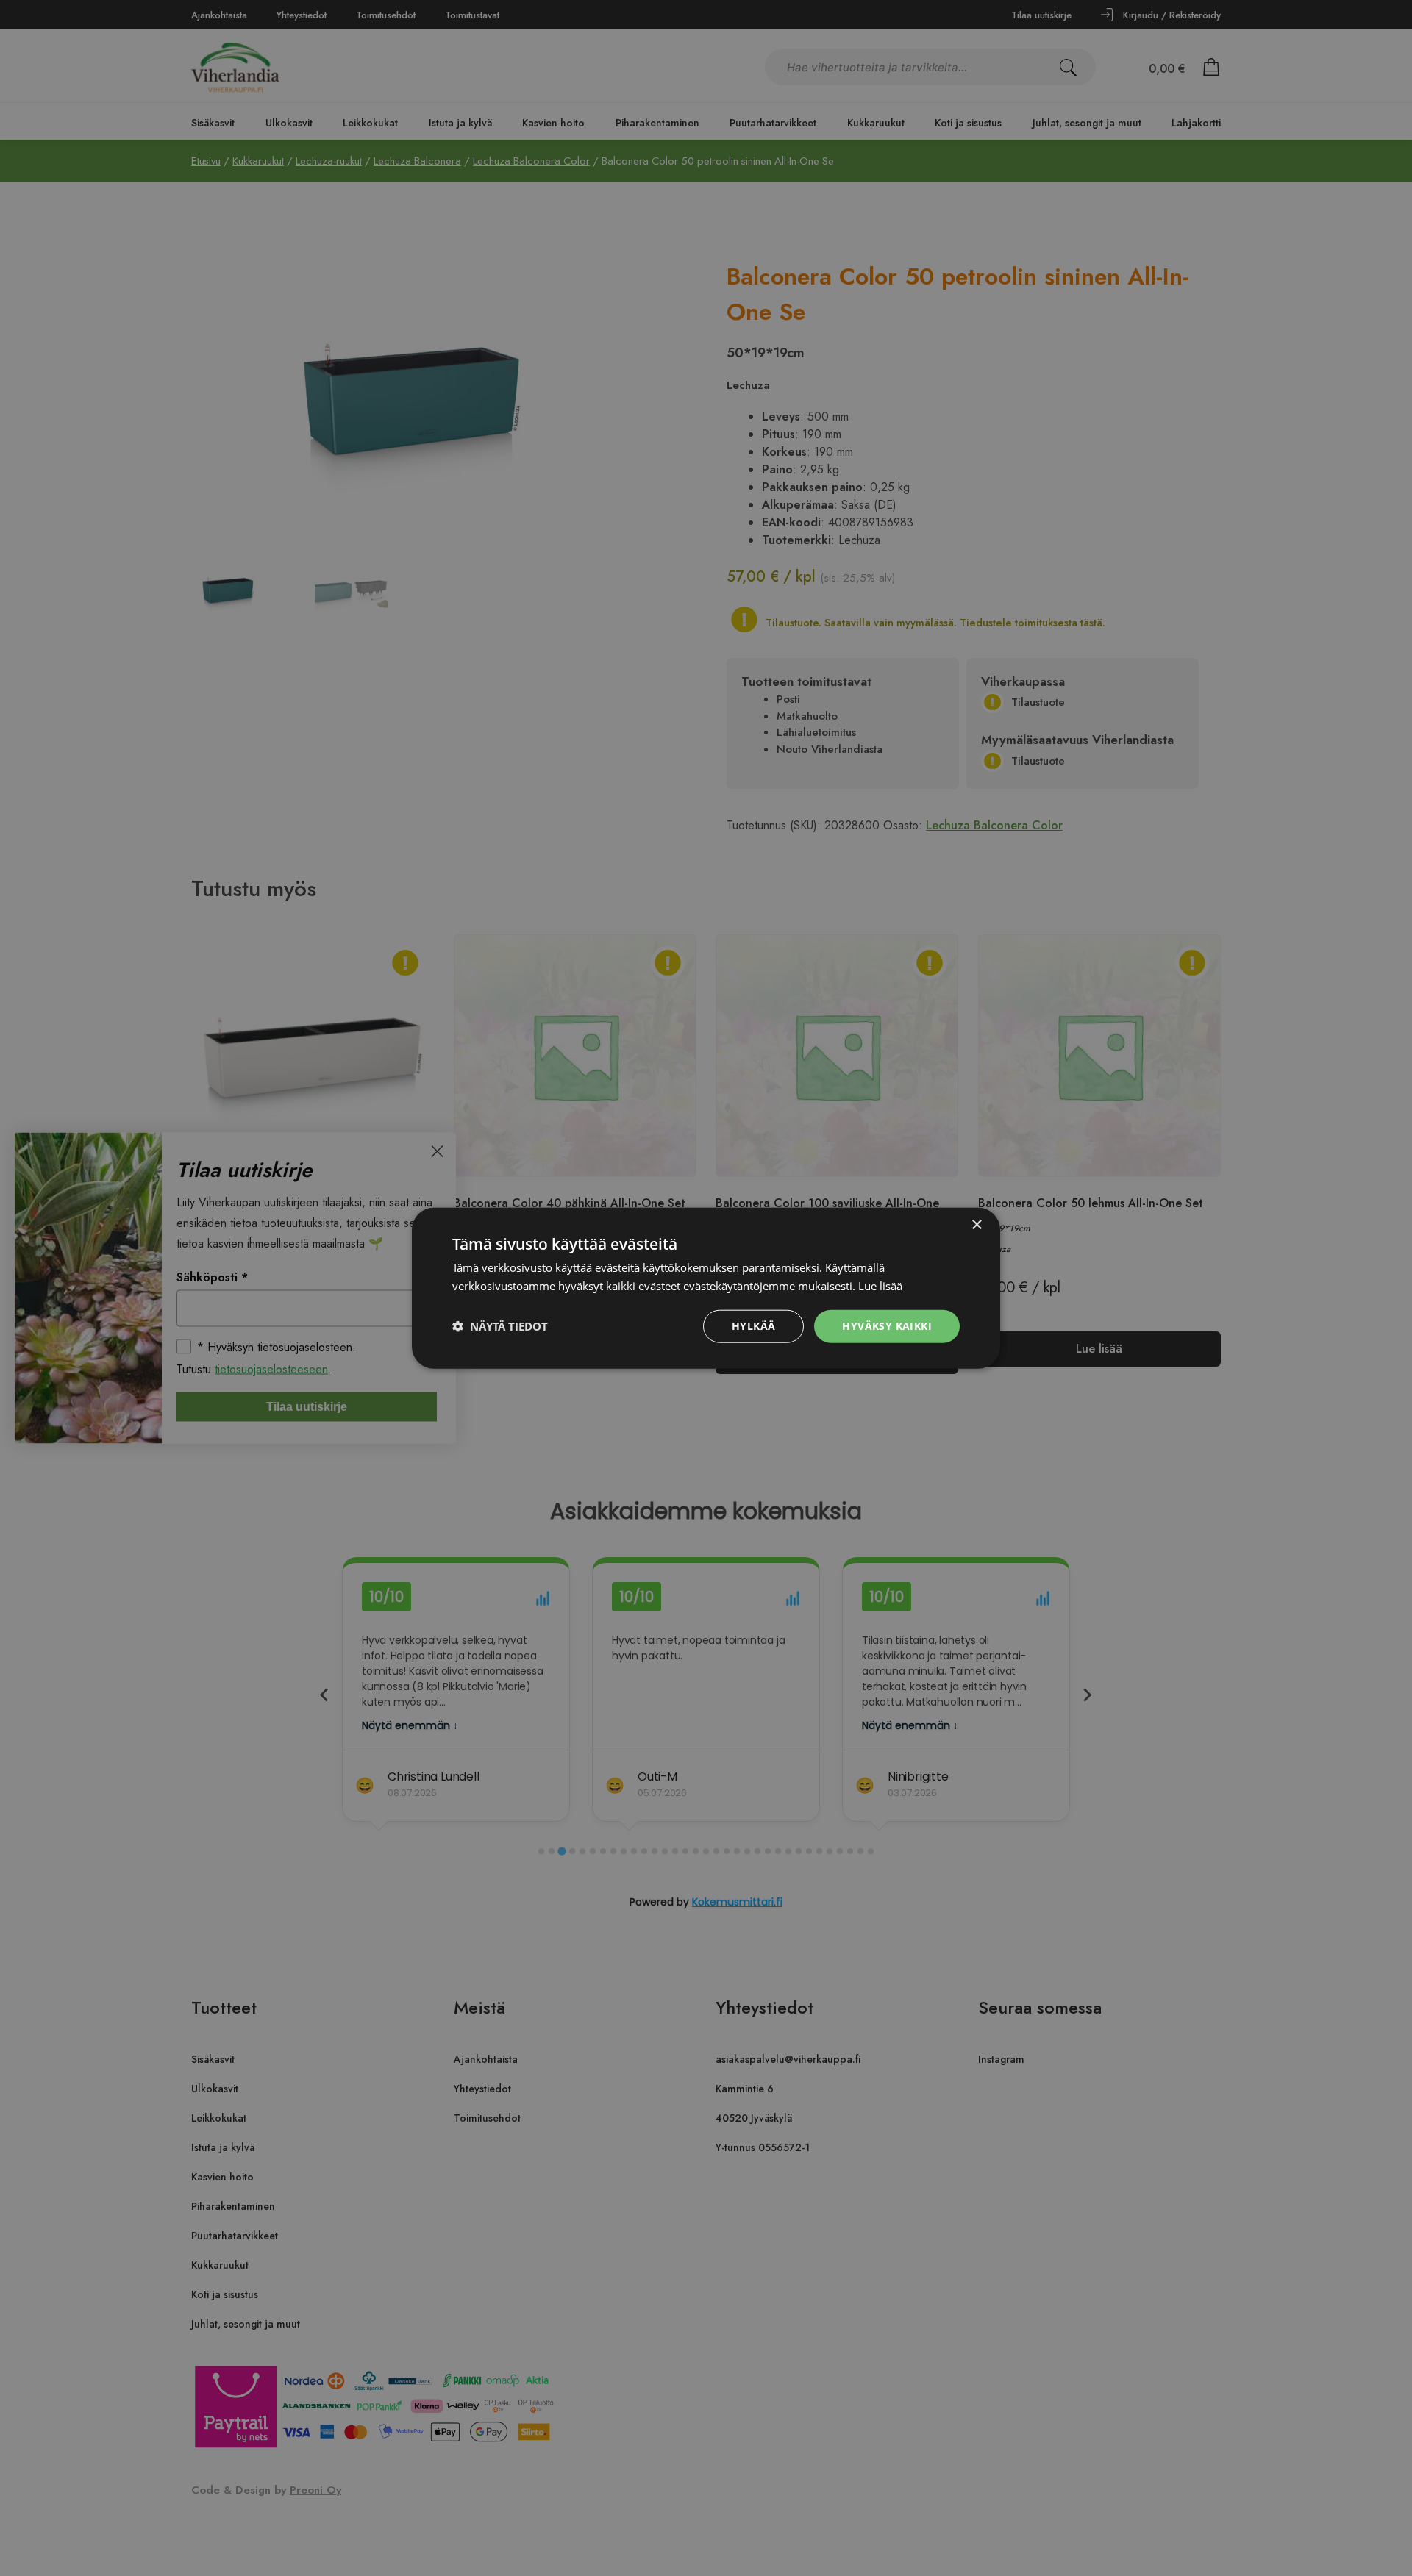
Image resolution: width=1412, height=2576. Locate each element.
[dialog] (706, 1288)
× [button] (976, 1225)
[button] (500, 1326)
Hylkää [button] (753, 1326)
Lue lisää (880, 1286)
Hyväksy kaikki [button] (887, 1326)
